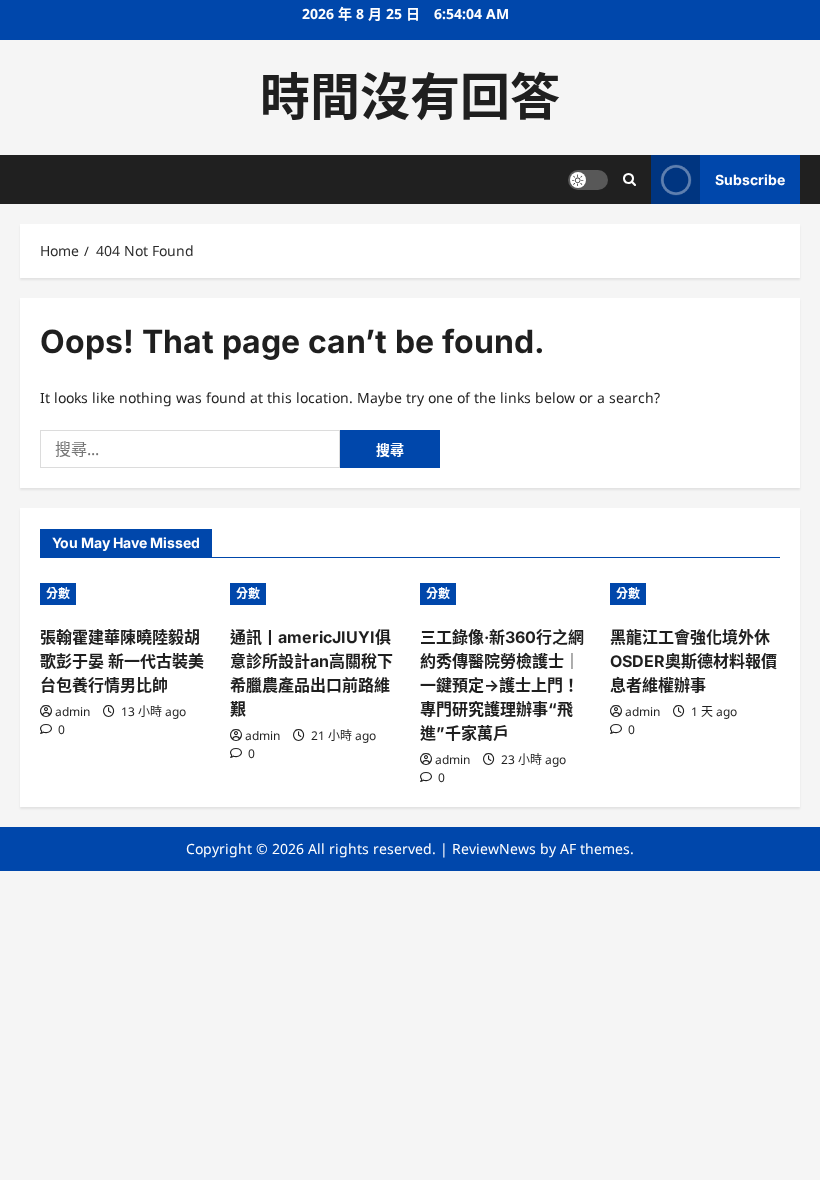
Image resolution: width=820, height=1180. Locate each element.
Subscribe (750, 179)
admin (72, 711)
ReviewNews (494, 848)
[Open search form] (629, 179)
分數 (58, 593)
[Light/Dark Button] (588, 180)
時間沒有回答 (410, 97)
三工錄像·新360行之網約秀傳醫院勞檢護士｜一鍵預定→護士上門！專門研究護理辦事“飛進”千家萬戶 (502, 685)
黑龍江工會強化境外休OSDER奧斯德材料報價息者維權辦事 (693, 661)
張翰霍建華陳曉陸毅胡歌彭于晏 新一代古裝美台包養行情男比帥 (122, 661)
